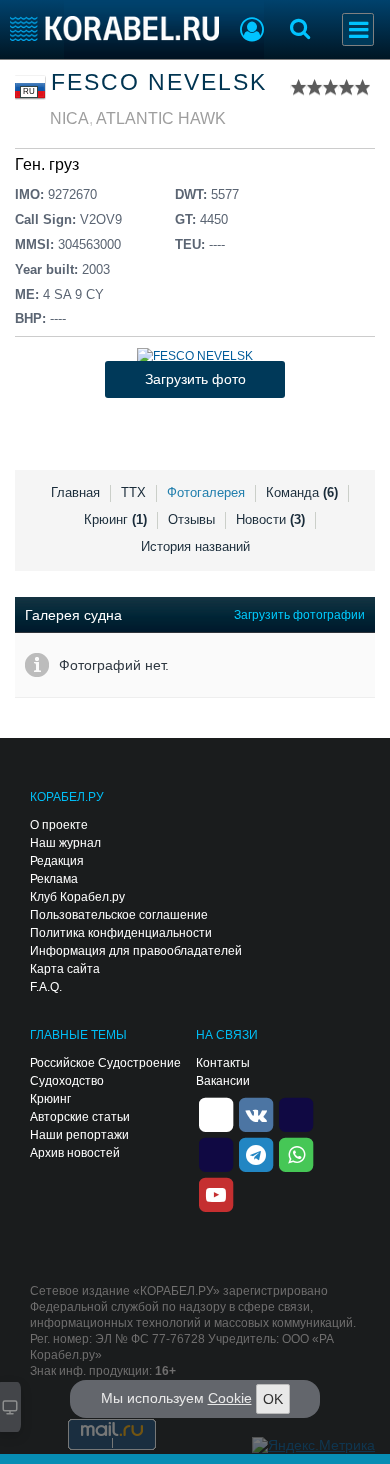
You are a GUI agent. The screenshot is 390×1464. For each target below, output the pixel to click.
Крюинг (115, 519)
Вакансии (223, 1081)
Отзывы (191, 519)
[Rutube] (296, 1114)
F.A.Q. (46, 987)
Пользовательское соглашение (119, 915)
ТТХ (133, 492)
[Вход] (252, 32)
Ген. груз (47, 164)
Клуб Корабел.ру (77, 897)
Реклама (54, 879)
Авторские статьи (80, 1117)
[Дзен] (216, 1114)
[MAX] (216, 1154)
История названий (195, 546)
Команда (302, 492)
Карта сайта (65, 969)
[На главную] (114, 28)
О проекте (59, 825)
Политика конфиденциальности (121, 933)
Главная (75, 492)
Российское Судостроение (105, 1063)
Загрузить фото (195, 379)
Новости (270, 519)
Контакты (223, 1063)
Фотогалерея (206, 492)
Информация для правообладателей (136, 951)
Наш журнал (65, 843)
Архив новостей (75, 1153)
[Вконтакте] (256, 1114)
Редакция (57, 861)
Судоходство (67, 1081)
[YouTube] (216, 1194)
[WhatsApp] (296, 1154)
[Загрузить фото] (195, 356)
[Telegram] (256, 1154)
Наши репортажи (79, 1135)
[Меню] (358, 29)
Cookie (230, 1398)
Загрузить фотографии (299, 615)
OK (273, 1399)
